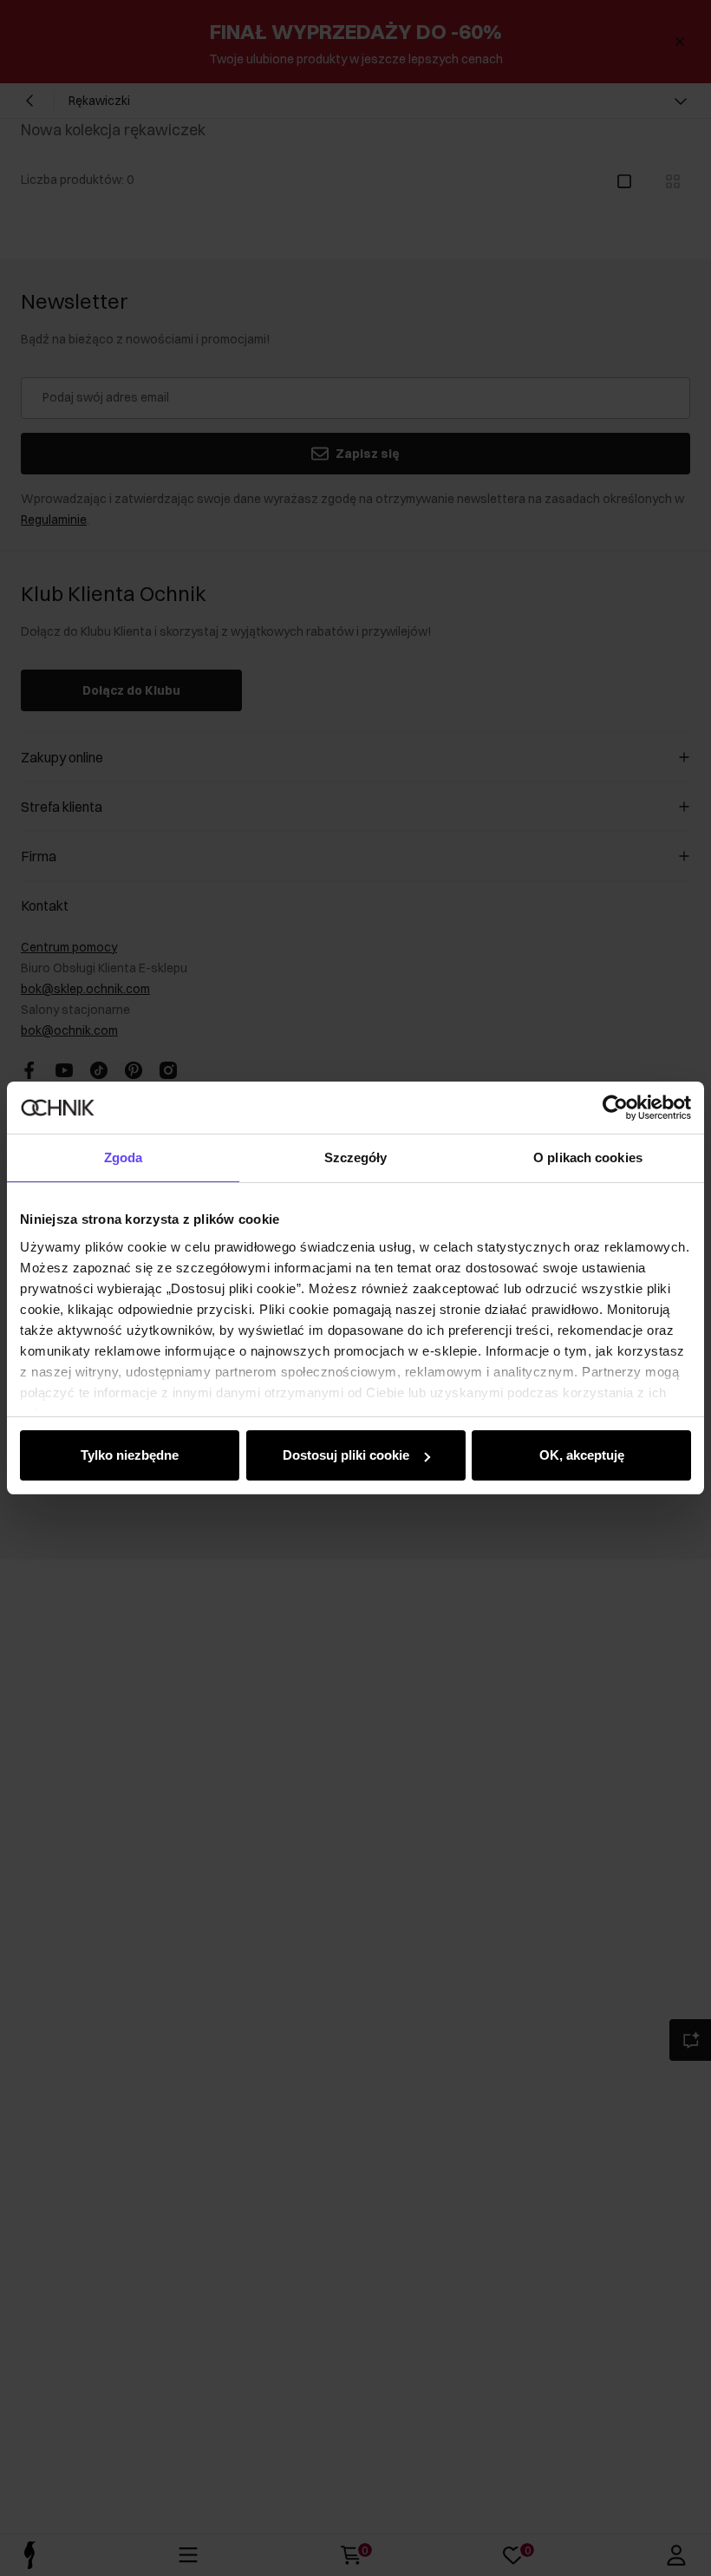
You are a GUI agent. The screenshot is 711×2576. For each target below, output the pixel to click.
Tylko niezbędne (130, 1455)
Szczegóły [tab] (356, 1157)
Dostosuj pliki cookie (346, 1455)
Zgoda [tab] (124, 1157)
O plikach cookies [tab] (588, 1157)
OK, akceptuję (582, 1455)
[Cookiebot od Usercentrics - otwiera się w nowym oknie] (615, 1108)
